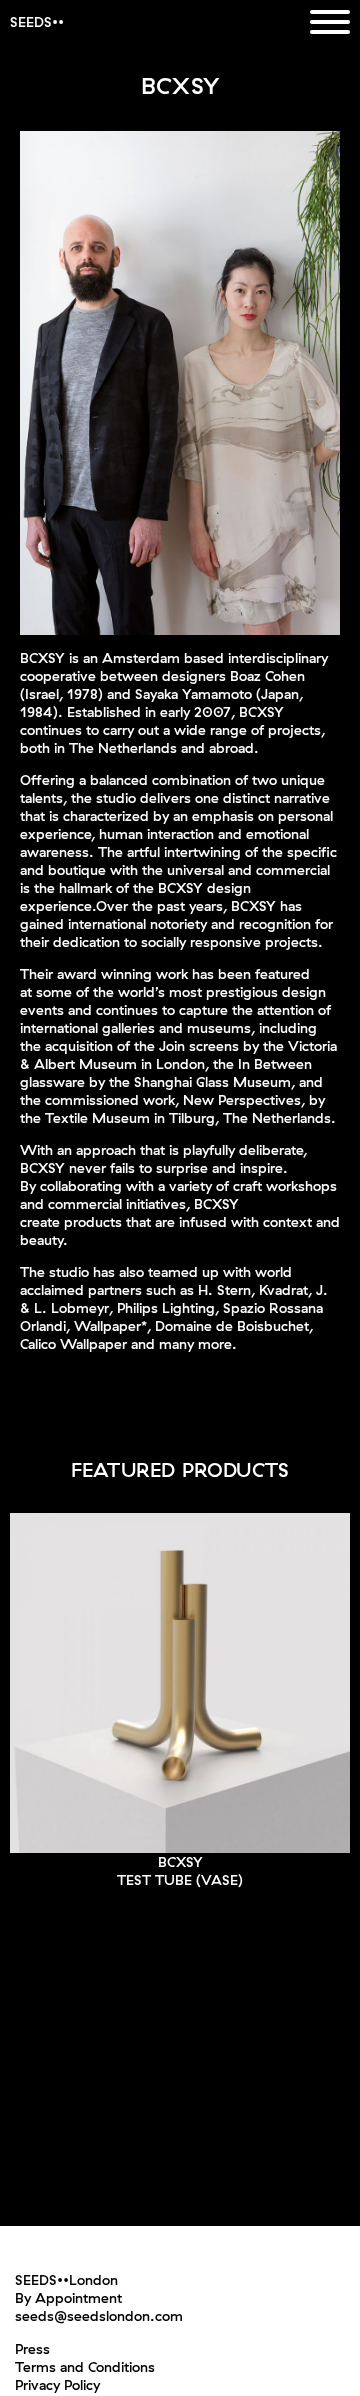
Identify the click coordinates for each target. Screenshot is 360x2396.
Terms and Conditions (85, 2367)
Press (32, 2349)
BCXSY (180, 1862)
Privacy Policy (57, 2385)
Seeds (31, 22)
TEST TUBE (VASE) (180, 1880)
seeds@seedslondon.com (99, 2316)
